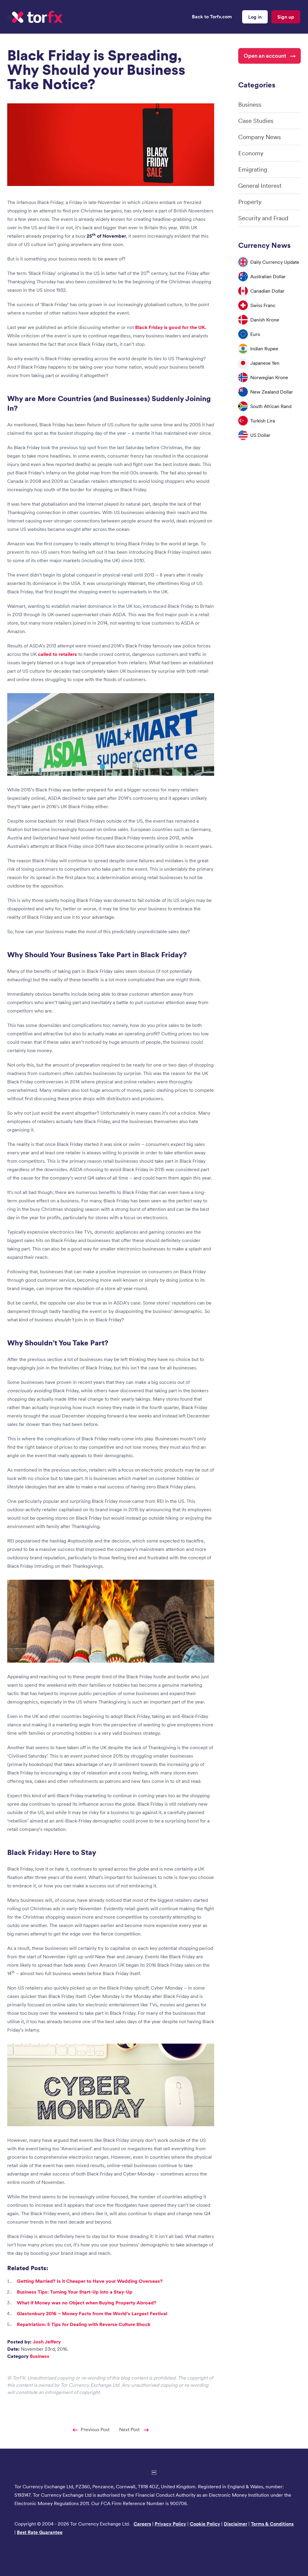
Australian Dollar (268, 276)
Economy (251, 153)
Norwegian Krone (269, 377)
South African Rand (271, 406)
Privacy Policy (170, 2524)
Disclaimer (236, 2524)
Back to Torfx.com (212, 17)
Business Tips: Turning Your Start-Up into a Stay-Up (75, 2292)
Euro (255, 334)
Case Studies (256, 121)
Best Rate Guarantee (40, 2532)
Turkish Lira (263, 421)
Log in (255, 17)
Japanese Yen (265, 363)
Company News (260, 137)
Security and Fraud (263, 218)
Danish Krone (265, 320)
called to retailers (57, 654)
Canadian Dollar (267, 291)
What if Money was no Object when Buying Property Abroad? (87, 2303)
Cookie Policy (205, 2524)
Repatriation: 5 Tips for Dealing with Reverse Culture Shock (84, 2324)
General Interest (260, 186)
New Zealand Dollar (272, 392)
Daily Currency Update (275, 262)
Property (250, 202)
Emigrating (253, 169)
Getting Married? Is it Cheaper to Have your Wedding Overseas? (90, 2281)
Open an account (265, 56)
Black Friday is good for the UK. (171, 327)
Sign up (286, 17)
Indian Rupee (264, 349)
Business (40, 2356)
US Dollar (260, 435)
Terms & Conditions (272, 2524)
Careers (142, 2524)
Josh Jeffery (47, 2342)
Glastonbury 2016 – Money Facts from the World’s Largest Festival (92, 2313)
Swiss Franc (263, 305)
